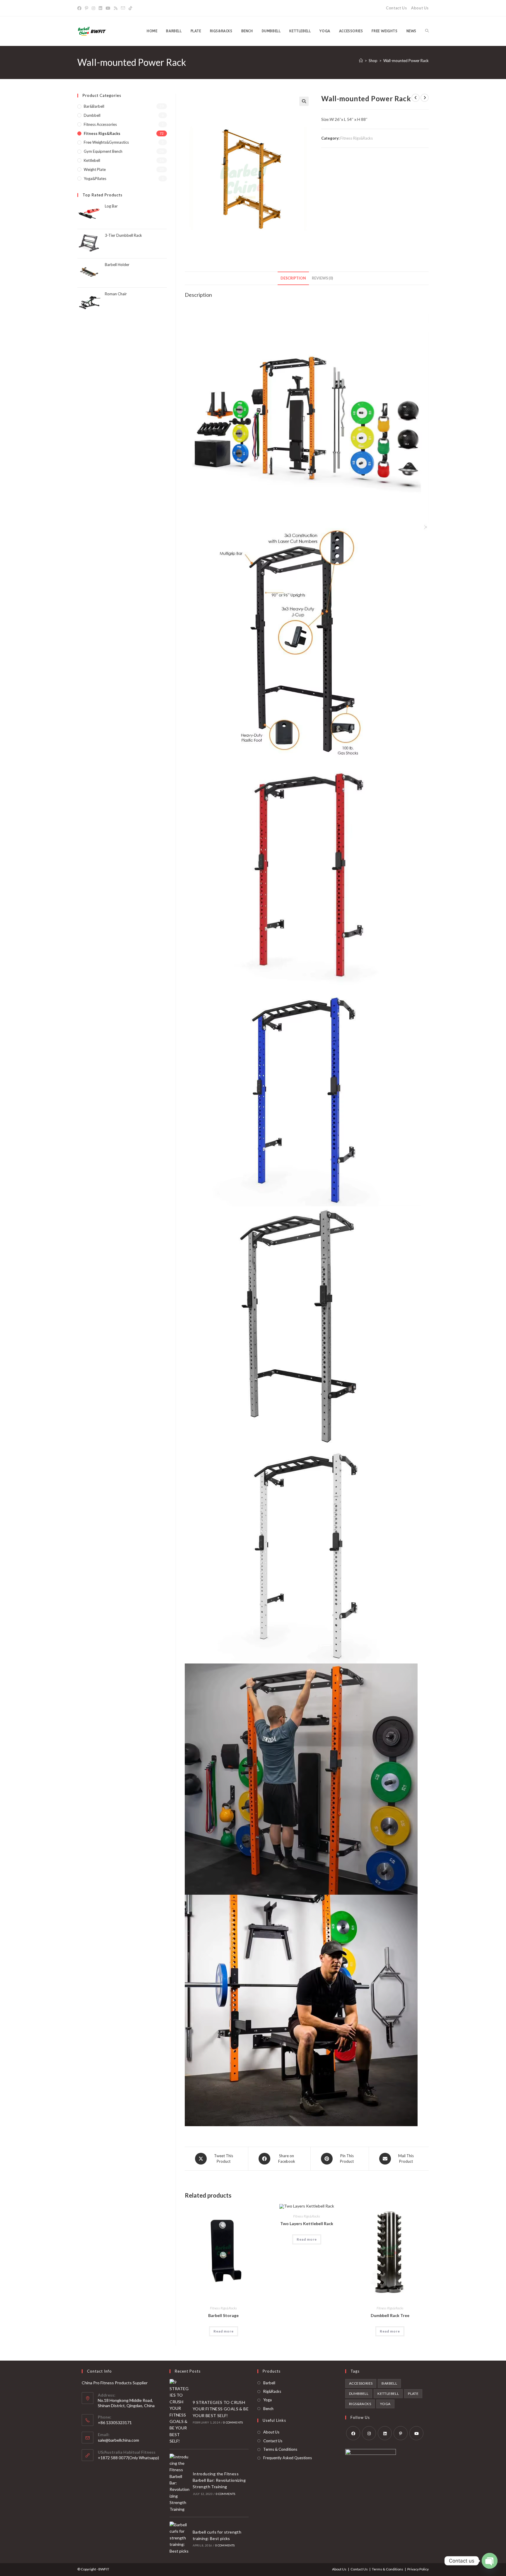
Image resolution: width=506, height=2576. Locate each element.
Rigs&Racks (360, 2404)
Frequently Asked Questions (288, 2458)
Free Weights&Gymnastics (106, 142)
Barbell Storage (223, 2315)
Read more (224, 2331)
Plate (413, 2394)
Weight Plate (95, 169)
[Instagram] (93, 8)
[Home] (361, 61)
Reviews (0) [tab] (322, 278)
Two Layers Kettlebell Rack (307, 2223)
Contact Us (396, 8)
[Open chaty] (490, 2561)
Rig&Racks (272, 2391)
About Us (420, 8)
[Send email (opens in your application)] (123, 8)
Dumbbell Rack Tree (390, 2315)
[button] (304, 101)
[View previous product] (416, 98)
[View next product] (425, 98)
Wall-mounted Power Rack (406, 61)
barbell (389, 2383)
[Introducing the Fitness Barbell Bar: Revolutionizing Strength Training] (180, 2483)
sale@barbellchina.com (118, 2440)
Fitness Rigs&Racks (357, 138)
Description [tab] (293, 278)
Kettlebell (92, 160)
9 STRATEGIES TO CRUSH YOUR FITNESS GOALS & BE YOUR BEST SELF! (221, 2409)
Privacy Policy (418, 2569)
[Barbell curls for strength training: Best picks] (180, 2538)
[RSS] (116, 8)
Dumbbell (92, 115)
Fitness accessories (100, 124)
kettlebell (388, 2394)
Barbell (269, 2383)
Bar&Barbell (94, 106)
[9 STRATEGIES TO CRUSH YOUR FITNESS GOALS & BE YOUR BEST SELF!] (180, 2412)
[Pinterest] (87, 8)
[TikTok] (130, 8)
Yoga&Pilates (95, 179)
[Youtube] (108, 8)
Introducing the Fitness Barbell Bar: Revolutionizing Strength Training (219, 2480)
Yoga (267, 2400)
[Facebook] (80, 8)
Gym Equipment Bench (103, 151)
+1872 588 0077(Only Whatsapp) (128, 2458)
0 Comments (233, 2422)
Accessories (361, 2383)
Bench (268, 2409)
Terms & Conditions (280, 2449)
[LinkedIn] (100, 8)
